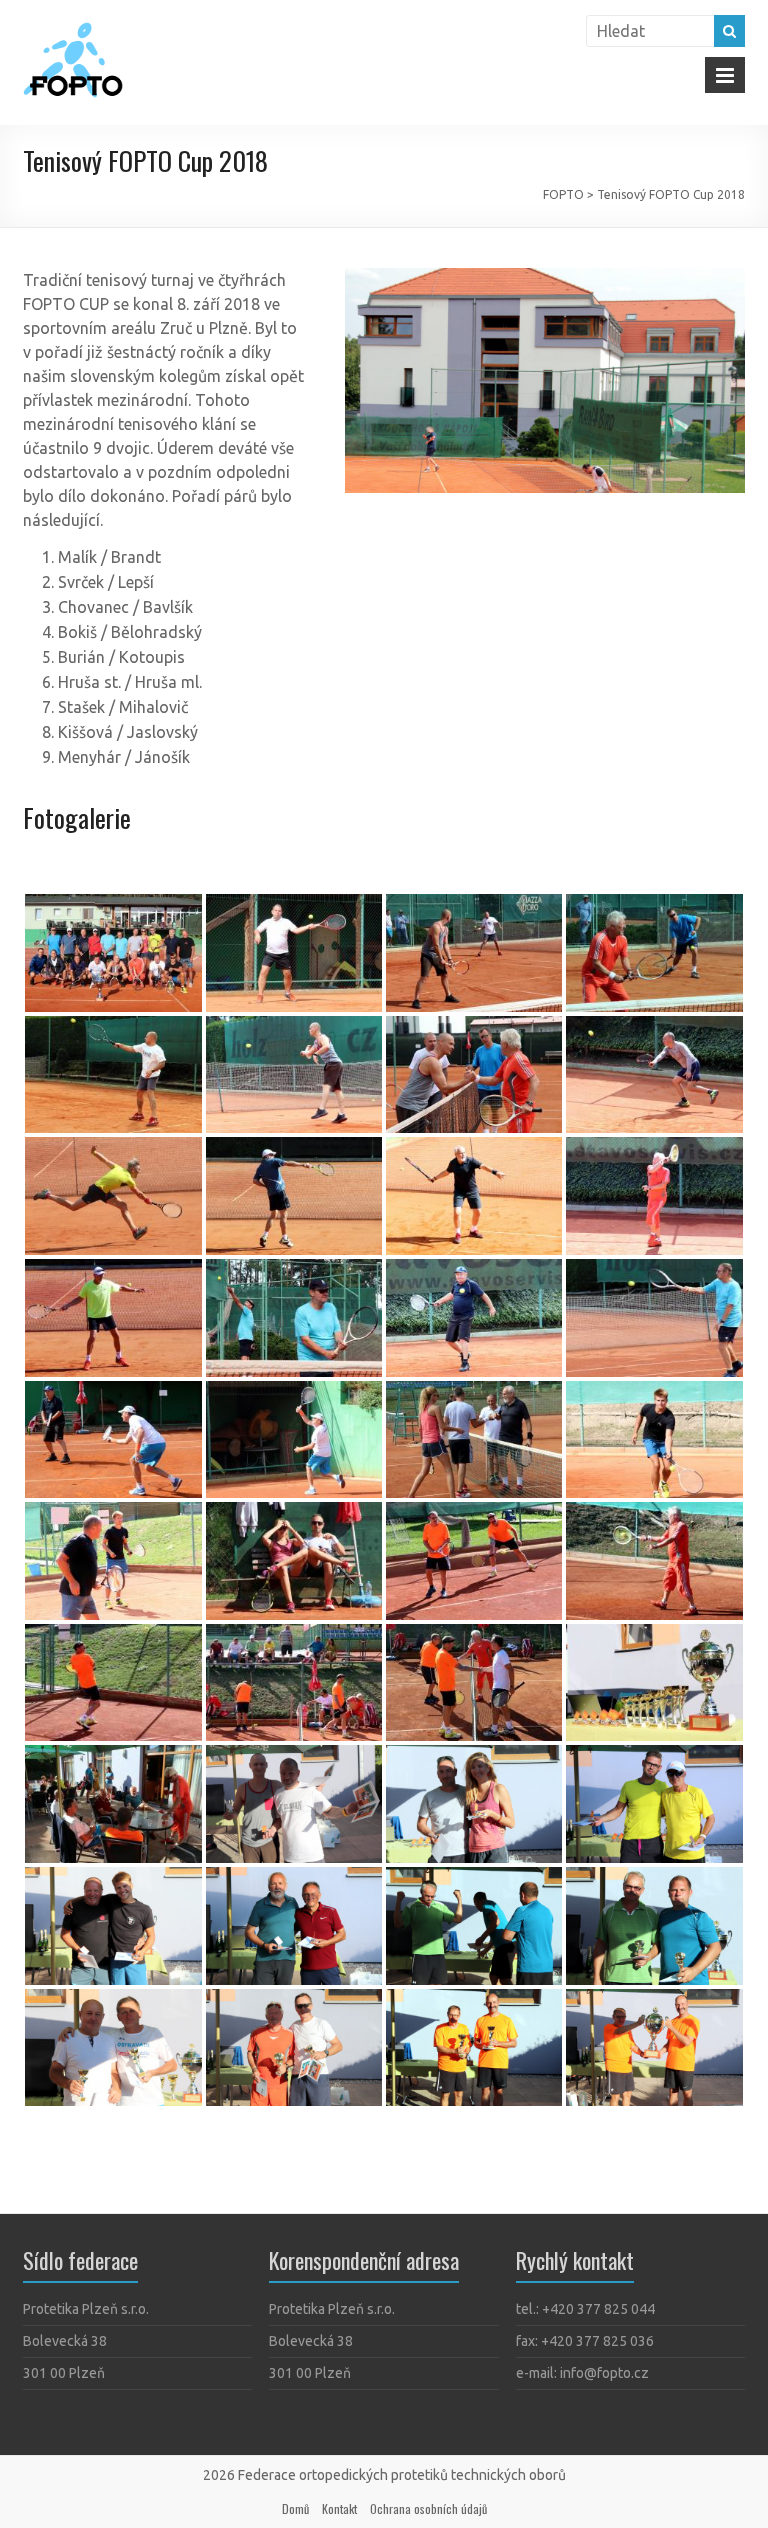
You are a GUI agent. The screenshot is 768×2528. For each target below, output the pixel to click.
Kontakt (339, 2508)
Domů (295, 2508)
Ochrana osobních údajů (428, 2508)
